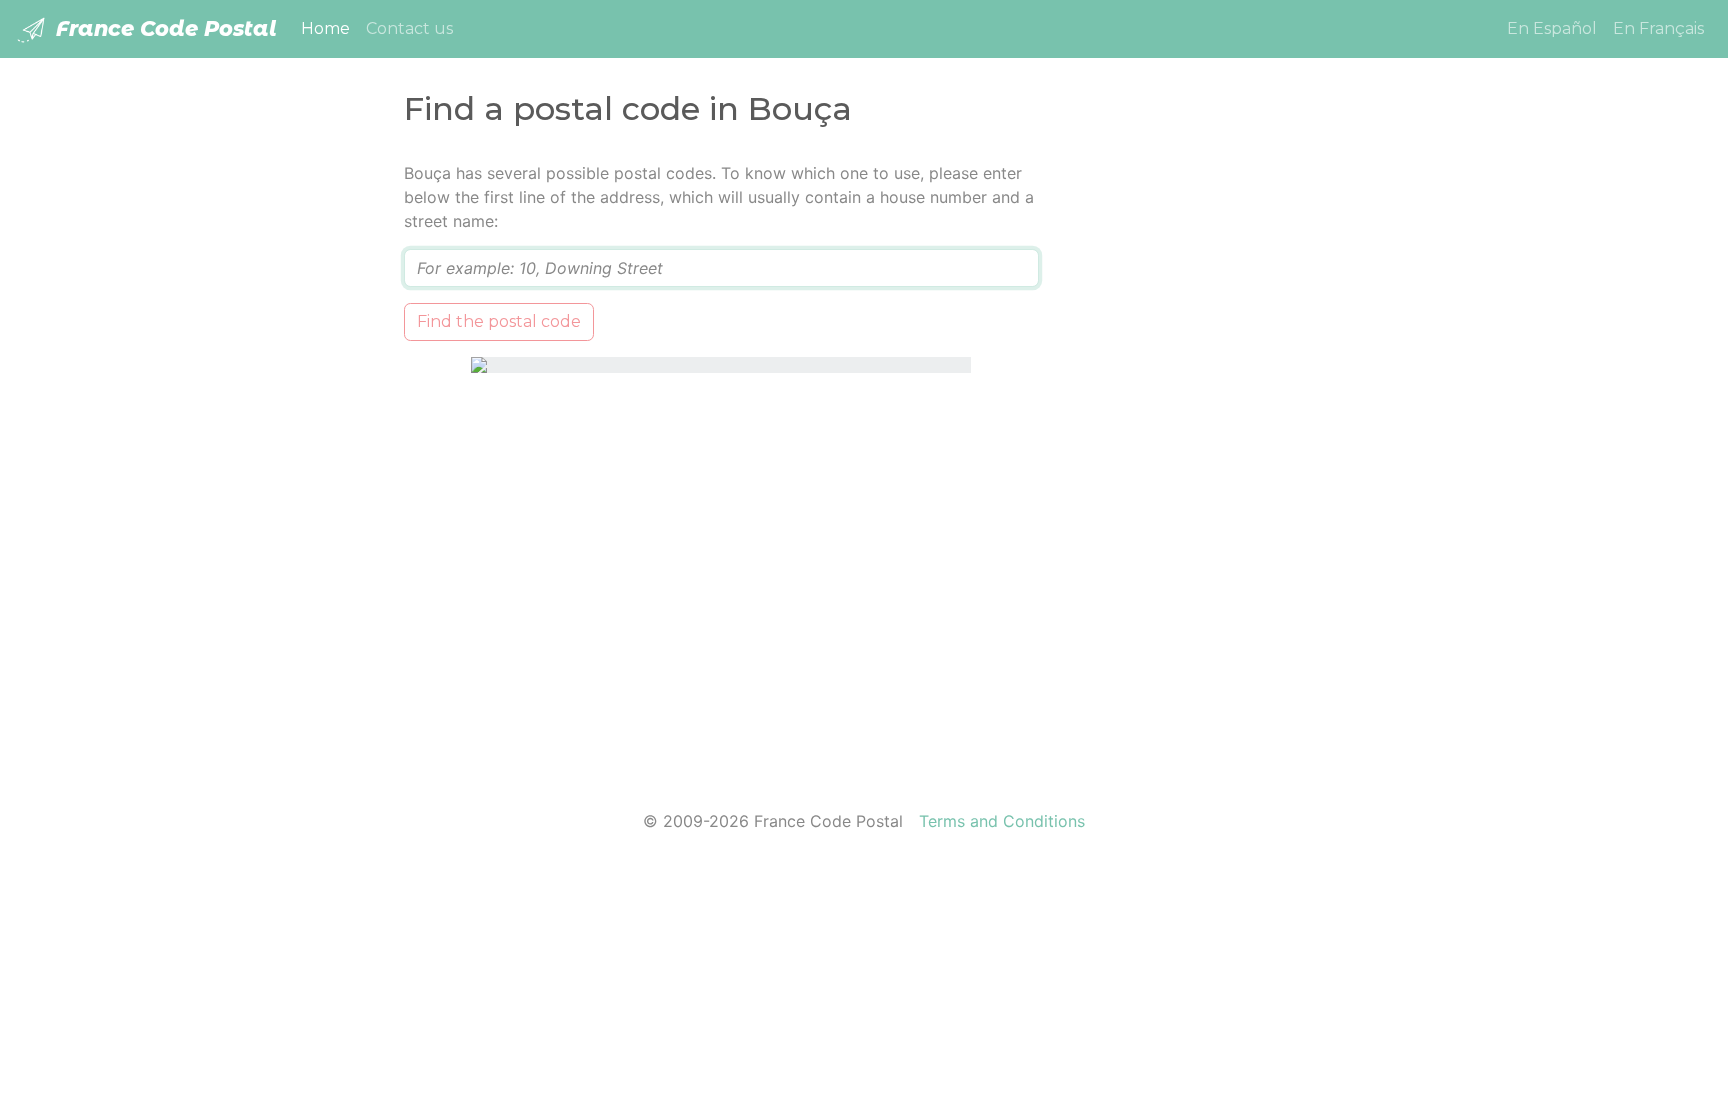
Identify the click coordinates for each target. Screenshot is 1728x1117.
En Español (1552, 28)
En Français (1658, 28)
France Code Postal (163, 28)
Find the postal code (499, 321)
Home (329, 28)
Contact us (409, 28)
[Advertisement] (1196, 461)
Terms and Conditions (1002, 821)
